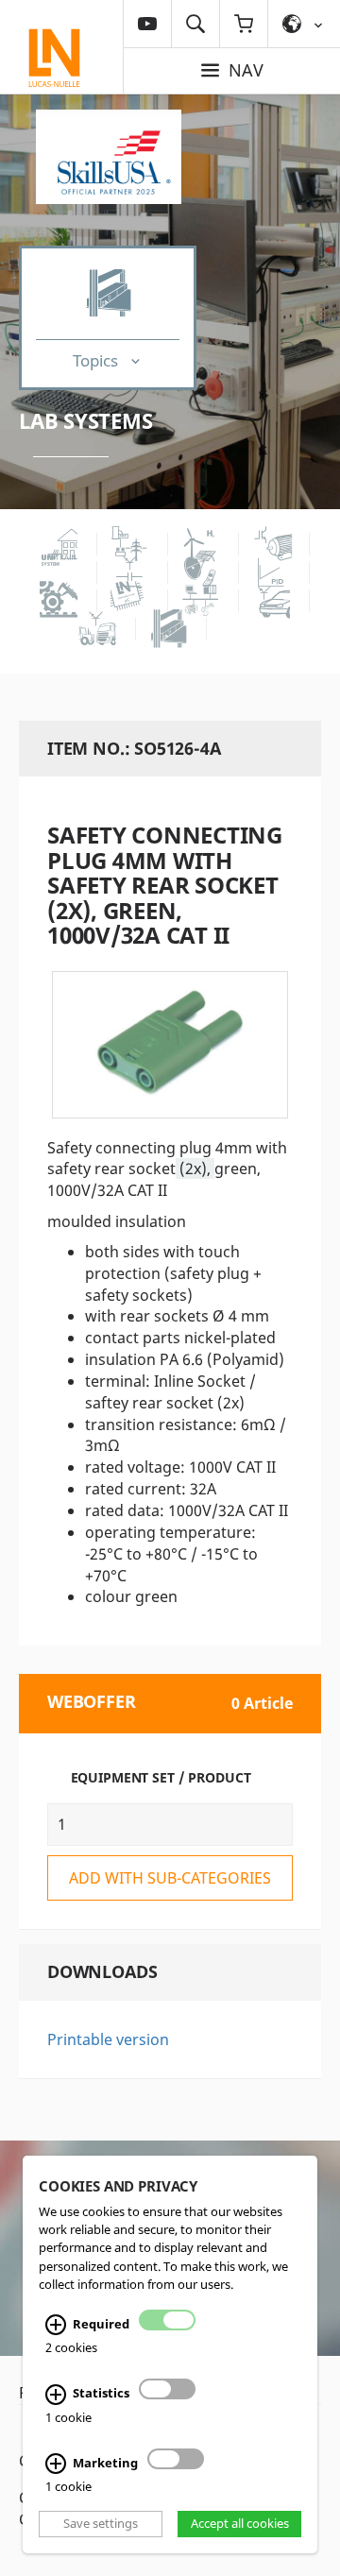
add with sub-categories (170, 1878)
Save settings (101, 2524)
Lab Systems (86, 420)
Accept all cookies (240, 2524)
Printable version (108, 2039)
